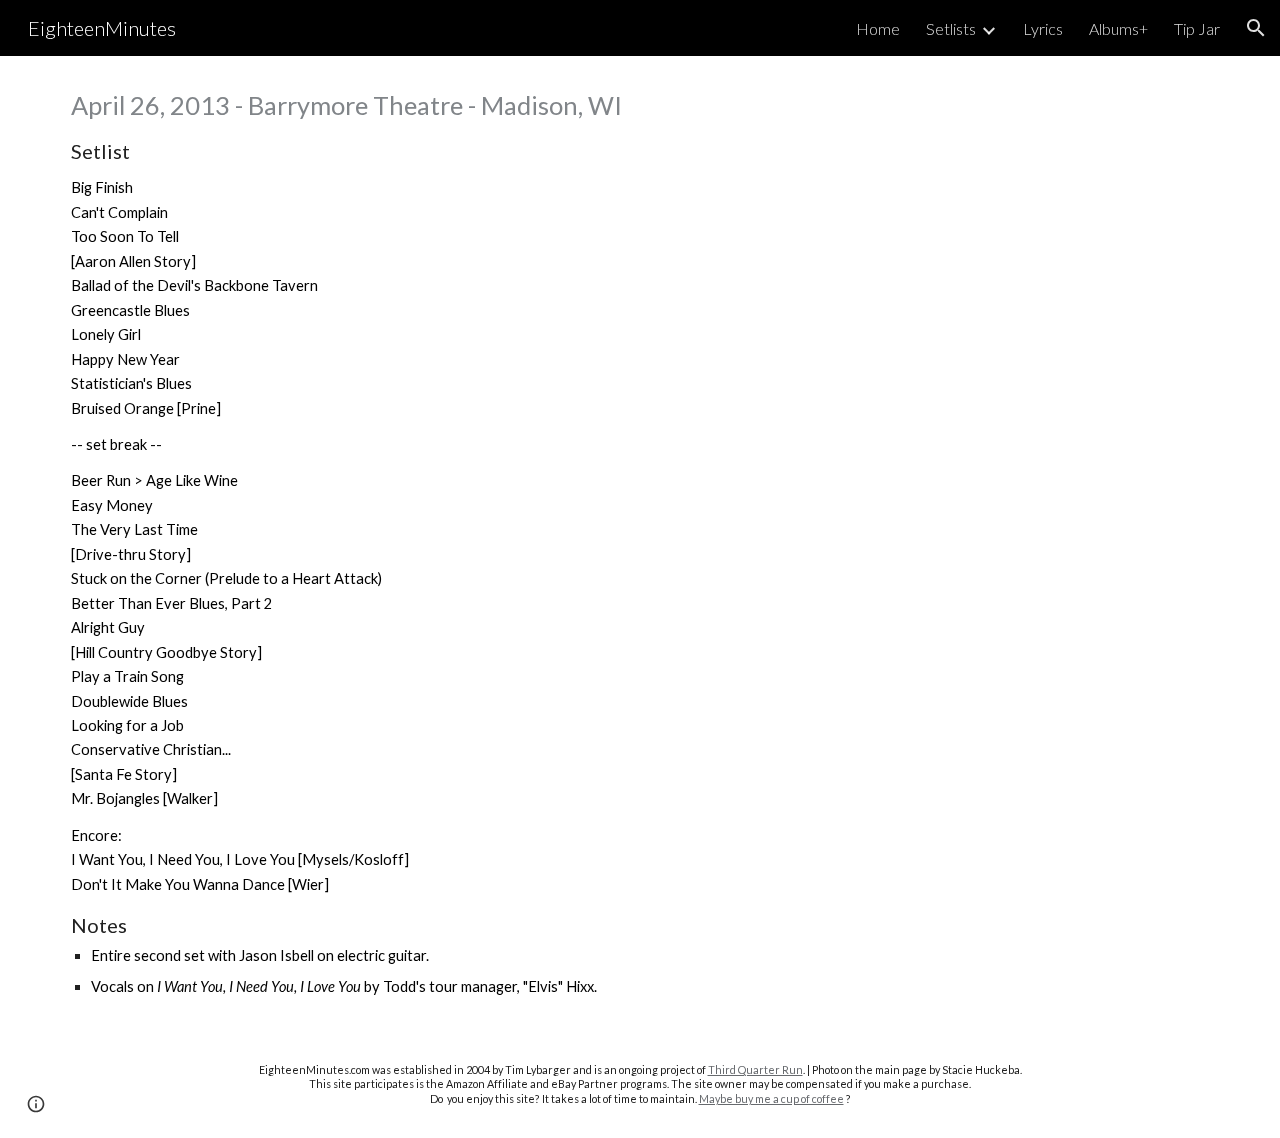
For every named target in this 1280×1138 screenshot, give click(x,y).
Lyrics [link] (1043, 28)
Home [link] (878, 28)
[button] (1256, 28)
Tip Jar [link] (1197, 28)
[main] (640, 543)
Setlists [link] (951, 28)
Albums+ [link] (1118, 28)
